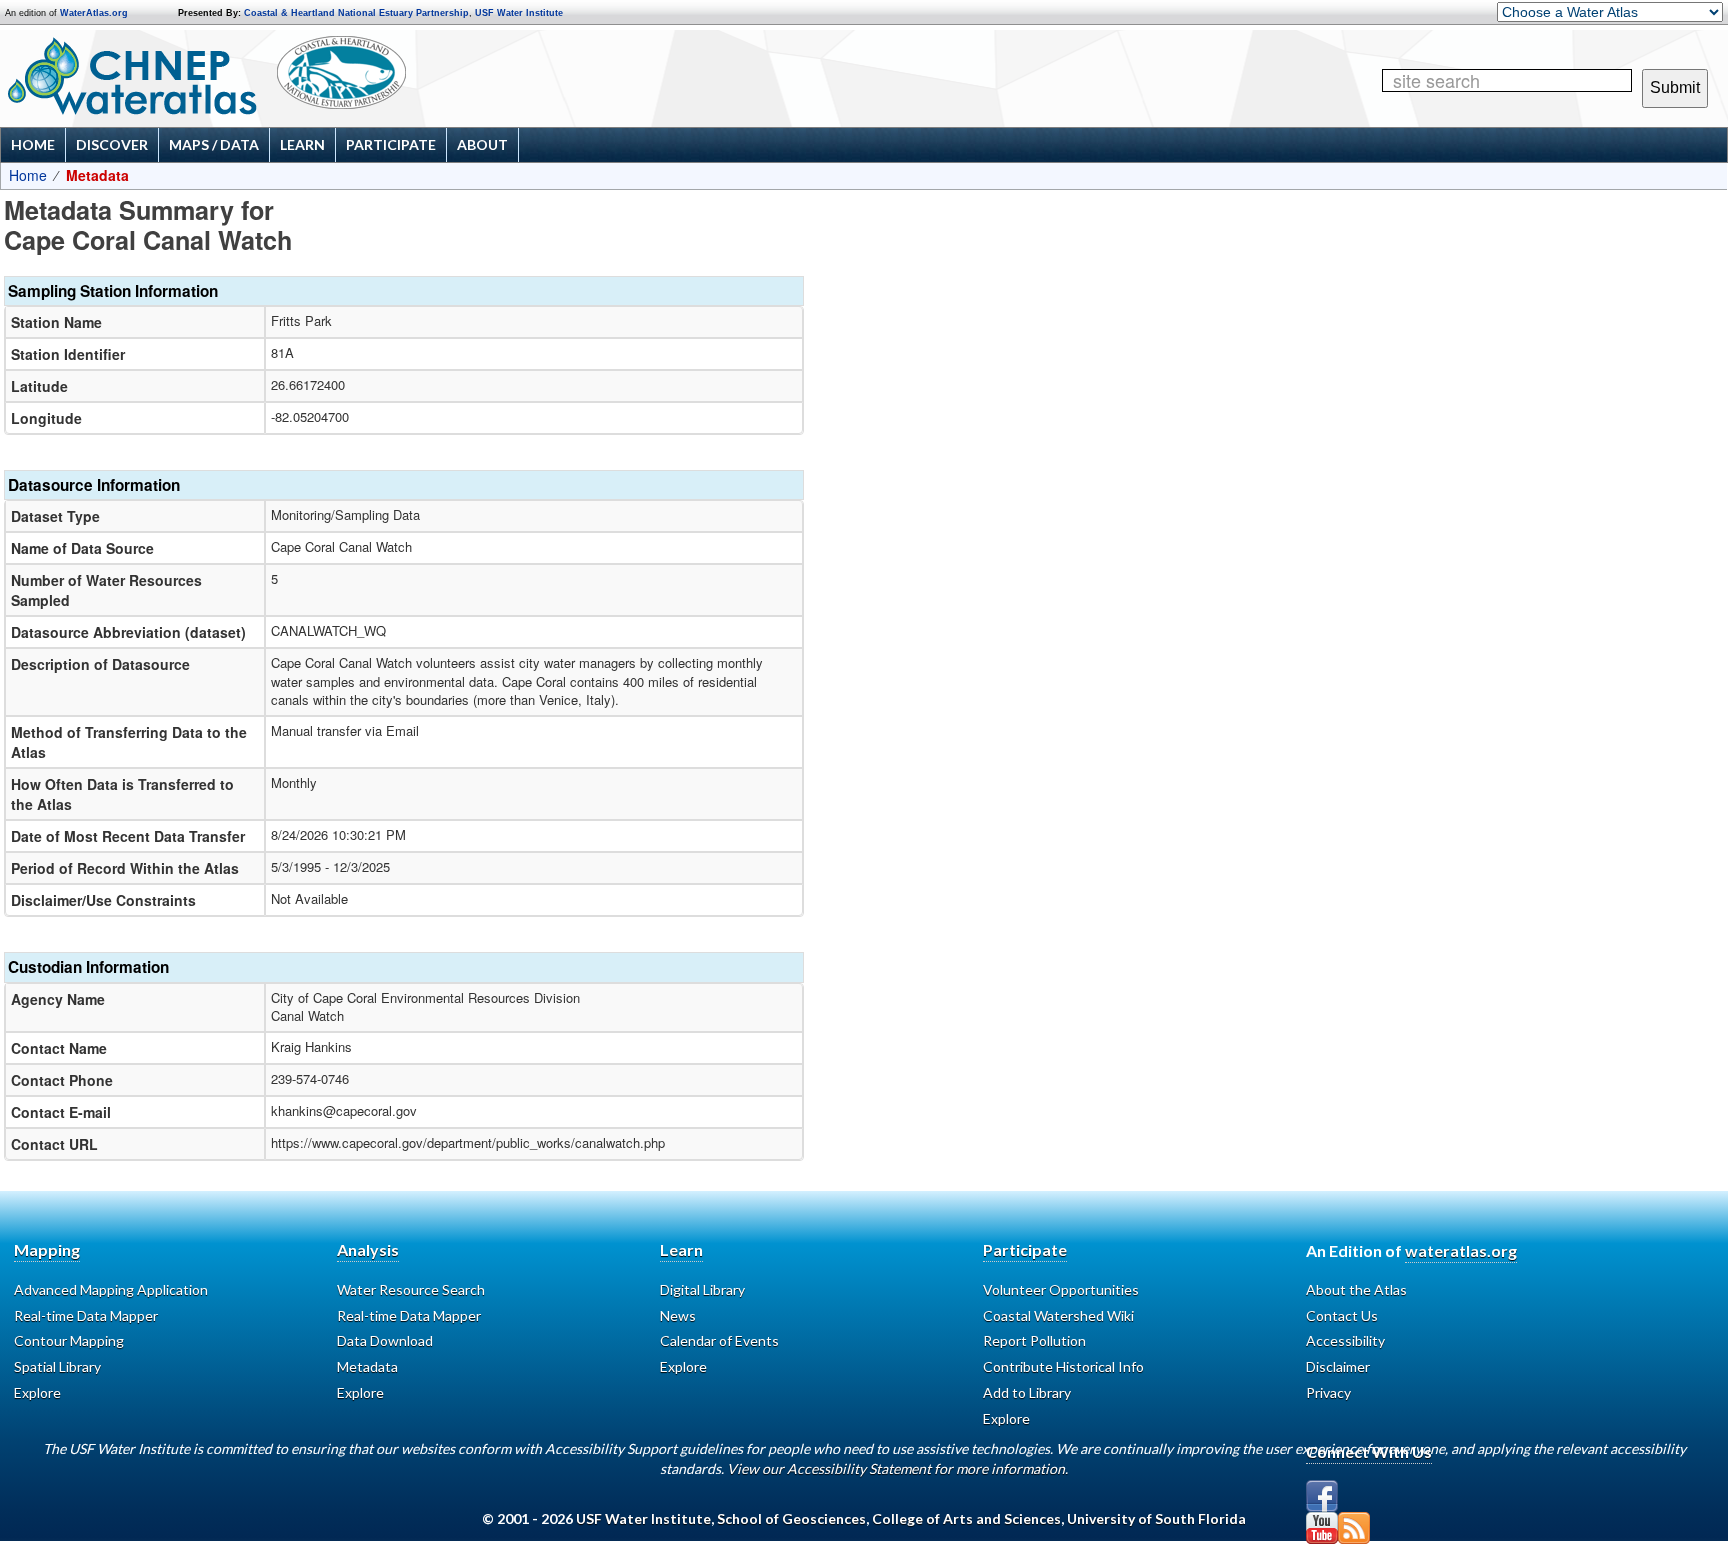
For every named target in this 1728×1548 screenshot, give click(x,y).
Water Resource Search (411, 1289)
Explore (37, 1392)
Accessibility (1345, 1340)
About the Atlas (1356, 1289)
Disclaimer (1338, 1366)
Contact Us (1342, 1315)
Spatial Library (57, 1366)
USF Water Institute (519, 13)
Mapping (47, 1249)
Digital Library (702, 1289)
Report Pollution (1034, 1340)
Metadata (367, 1366)
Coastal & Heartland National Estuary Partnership (356, 13)
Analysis (368, 1249)
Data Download (385, 1340)
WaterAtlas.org (94, 13)
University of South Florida (1156, 1518)
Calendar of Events (719, 1340)
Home (33, 144)
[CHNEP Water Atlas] (128, 75)
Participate (391, 144)
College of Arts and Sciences (966, 1518)
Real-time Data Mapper (86, 1315)
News (678, 1315)
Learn (302, 144)
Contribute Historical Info (1063, 1366)
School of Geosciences (791, 1518)
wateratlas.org (1461, 1250)
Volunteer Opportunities (1061, 1289)
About (482, 144)
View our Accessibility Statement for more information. (897, 1468)
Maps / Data (214, 144)
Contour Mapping (69, 1340)
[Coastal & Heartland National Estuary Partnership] (405, 77)
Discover (112, 144)
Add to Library (1027, 1392)
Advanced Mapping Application (111, 1289)
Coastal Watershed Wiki (1058, 1315)
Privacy (1328, 1392)
